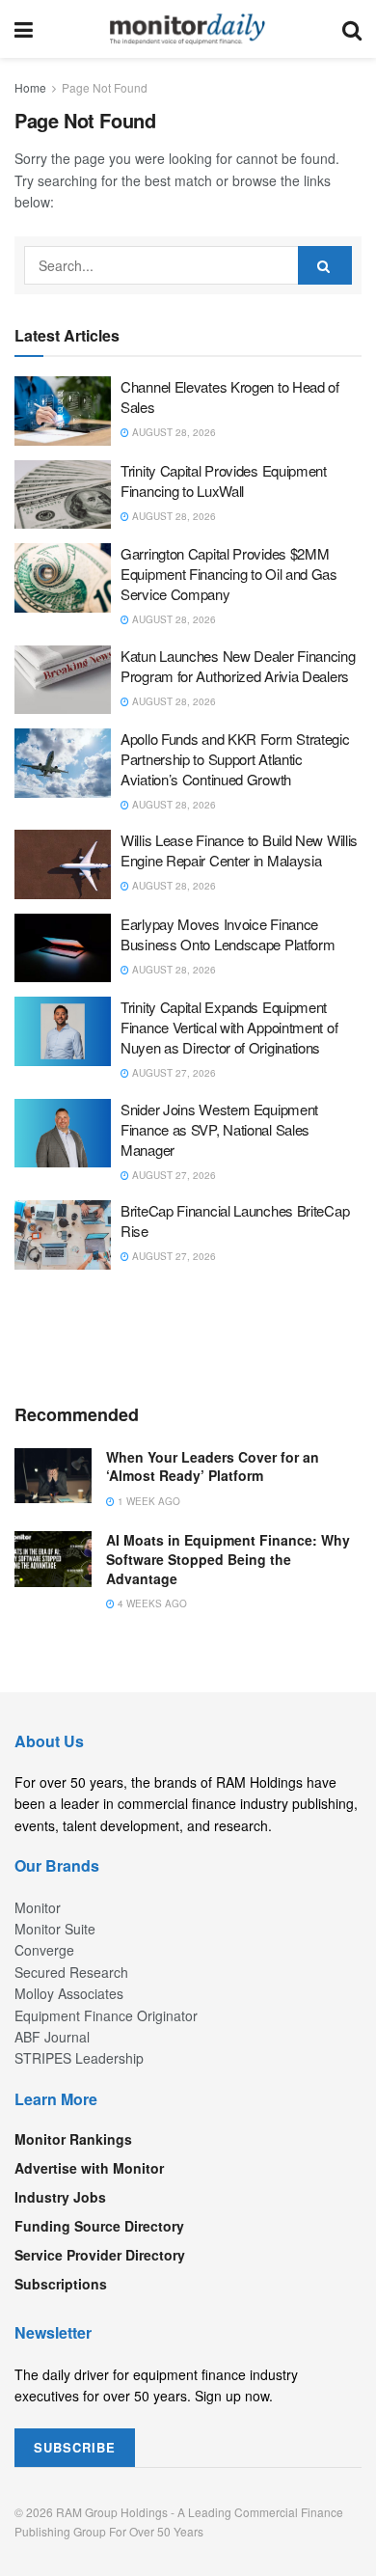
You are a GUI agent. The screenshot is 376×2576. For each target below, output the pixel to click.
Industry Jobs (60, 2197)
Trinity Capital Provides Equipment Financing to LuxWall (224, 480)
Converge (44, 1950)
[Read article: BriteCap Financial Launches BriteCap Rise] (63, 1235)
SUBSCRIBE (75, 2447)
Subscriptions (61, 2284)
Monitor (38, 1907)
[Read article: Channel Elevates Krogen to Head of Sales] (63, 411)
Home (30, 87)
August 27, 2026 (173, 1073)
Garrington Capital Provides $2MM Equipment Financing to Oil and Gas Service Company (229, 574)
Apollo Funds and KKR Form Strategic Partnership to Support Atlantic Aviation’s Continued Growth (235, 759)
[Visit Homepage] (188, 29)
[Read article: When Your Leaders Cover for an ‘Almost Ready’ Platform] (53, 1476)
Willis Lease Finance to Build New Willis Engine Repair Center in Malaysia (239, 850)
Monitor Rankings (73, 2139)
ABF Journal (52, 2037)
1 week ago (148, 1501)
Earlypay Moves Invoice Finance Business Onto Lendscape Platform (228, 934)
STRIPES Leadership (79, 2058)
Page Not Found (105, 87)
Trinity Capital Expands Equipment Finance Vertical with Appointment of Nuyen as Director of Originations (229, 1027)
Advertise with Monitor (89, 2168)
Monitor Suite (55, 1929)
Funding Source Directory (99, 2226)
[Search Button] (352, 29)
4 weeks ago (151, 1603)
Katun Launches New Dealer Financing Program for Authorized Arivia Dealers (238, 666)
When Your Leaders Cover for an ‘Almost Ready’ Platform (213, 1466)
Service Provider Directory (100, 2255)
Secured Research (71, 1972)
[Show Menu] (24, 29)
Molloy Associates (69, 1993)
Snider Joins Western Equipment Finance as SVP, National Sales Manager (219, 1129)
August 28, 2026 (173, 432)
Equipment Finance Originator (106, 2015)
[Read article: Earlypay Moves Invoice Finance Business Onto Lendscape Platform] (63, 948)
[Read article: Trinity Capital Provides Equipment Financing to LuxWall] (63, 495)
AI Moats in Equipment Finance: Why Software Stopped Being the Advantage (228, 1559)
